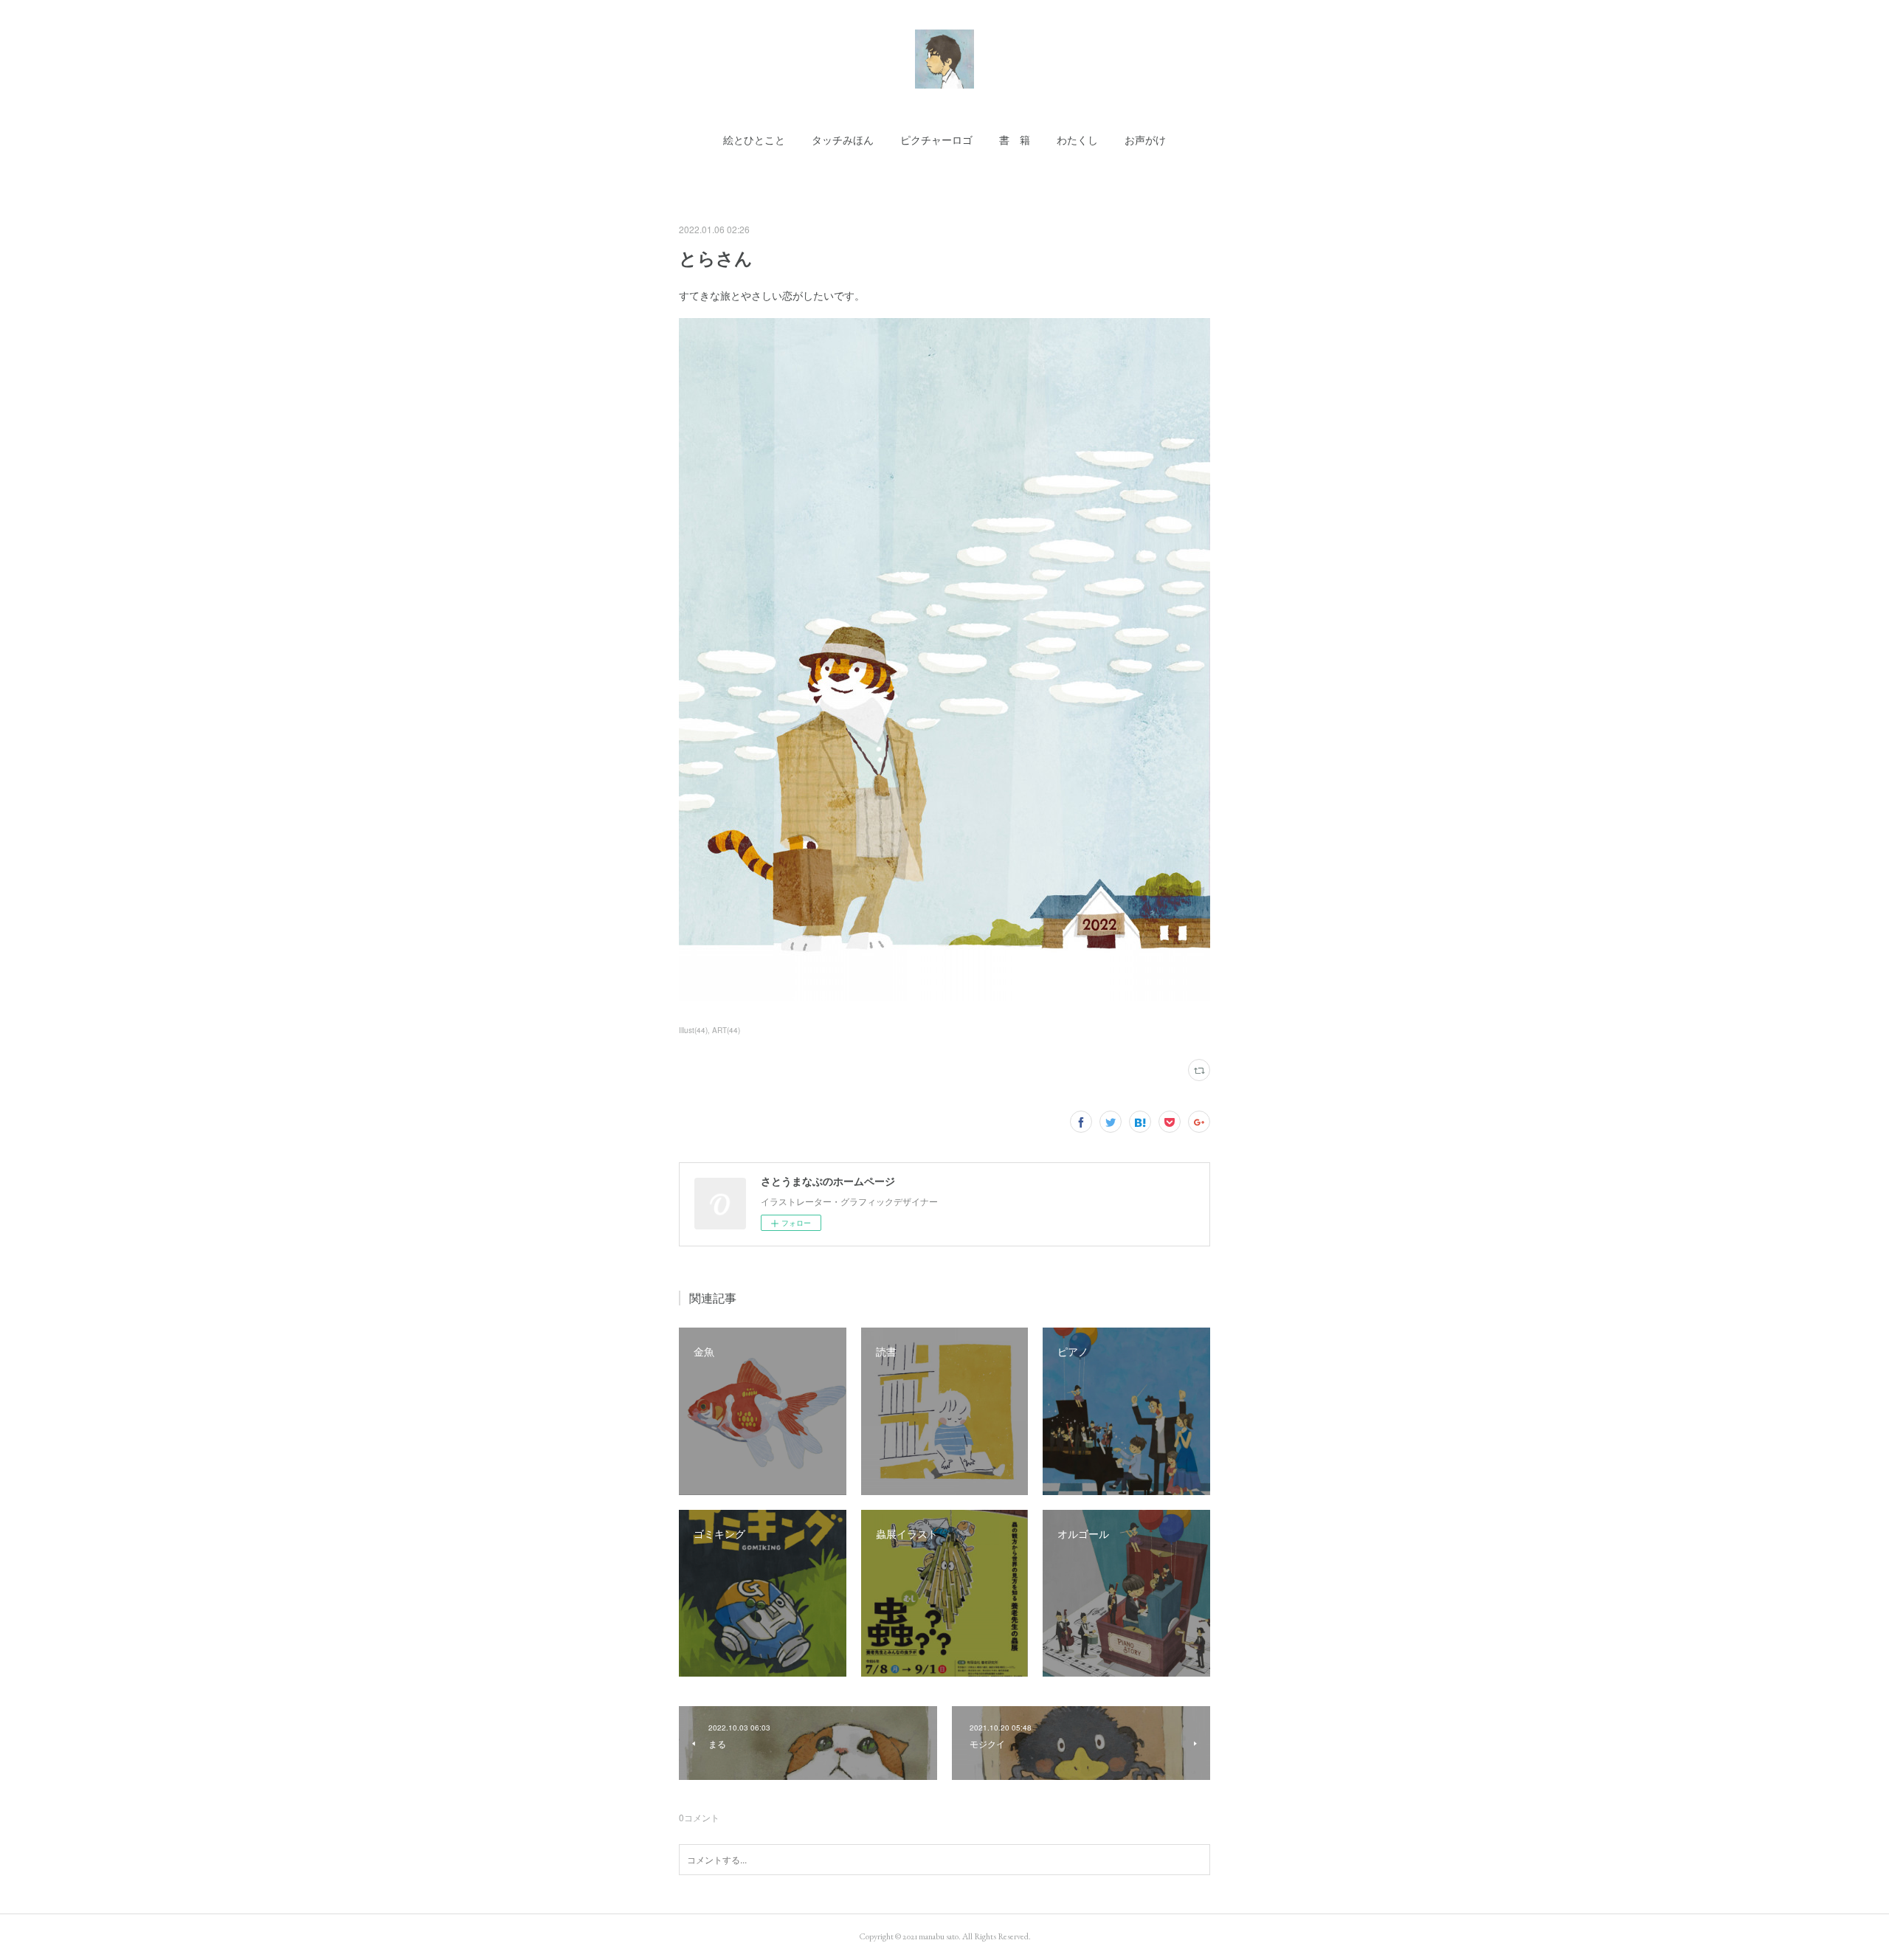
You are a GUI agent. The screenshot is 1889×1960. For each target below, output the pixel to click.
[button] (754, 140)
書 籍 (1015, 140)
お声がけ (1145, 140)
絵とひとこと (754, 140)
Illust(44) (693, 1030)
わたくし (1077, 140)
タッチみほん (843, 140)
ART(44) (726, 1030)
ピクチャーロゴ (936, 140)
